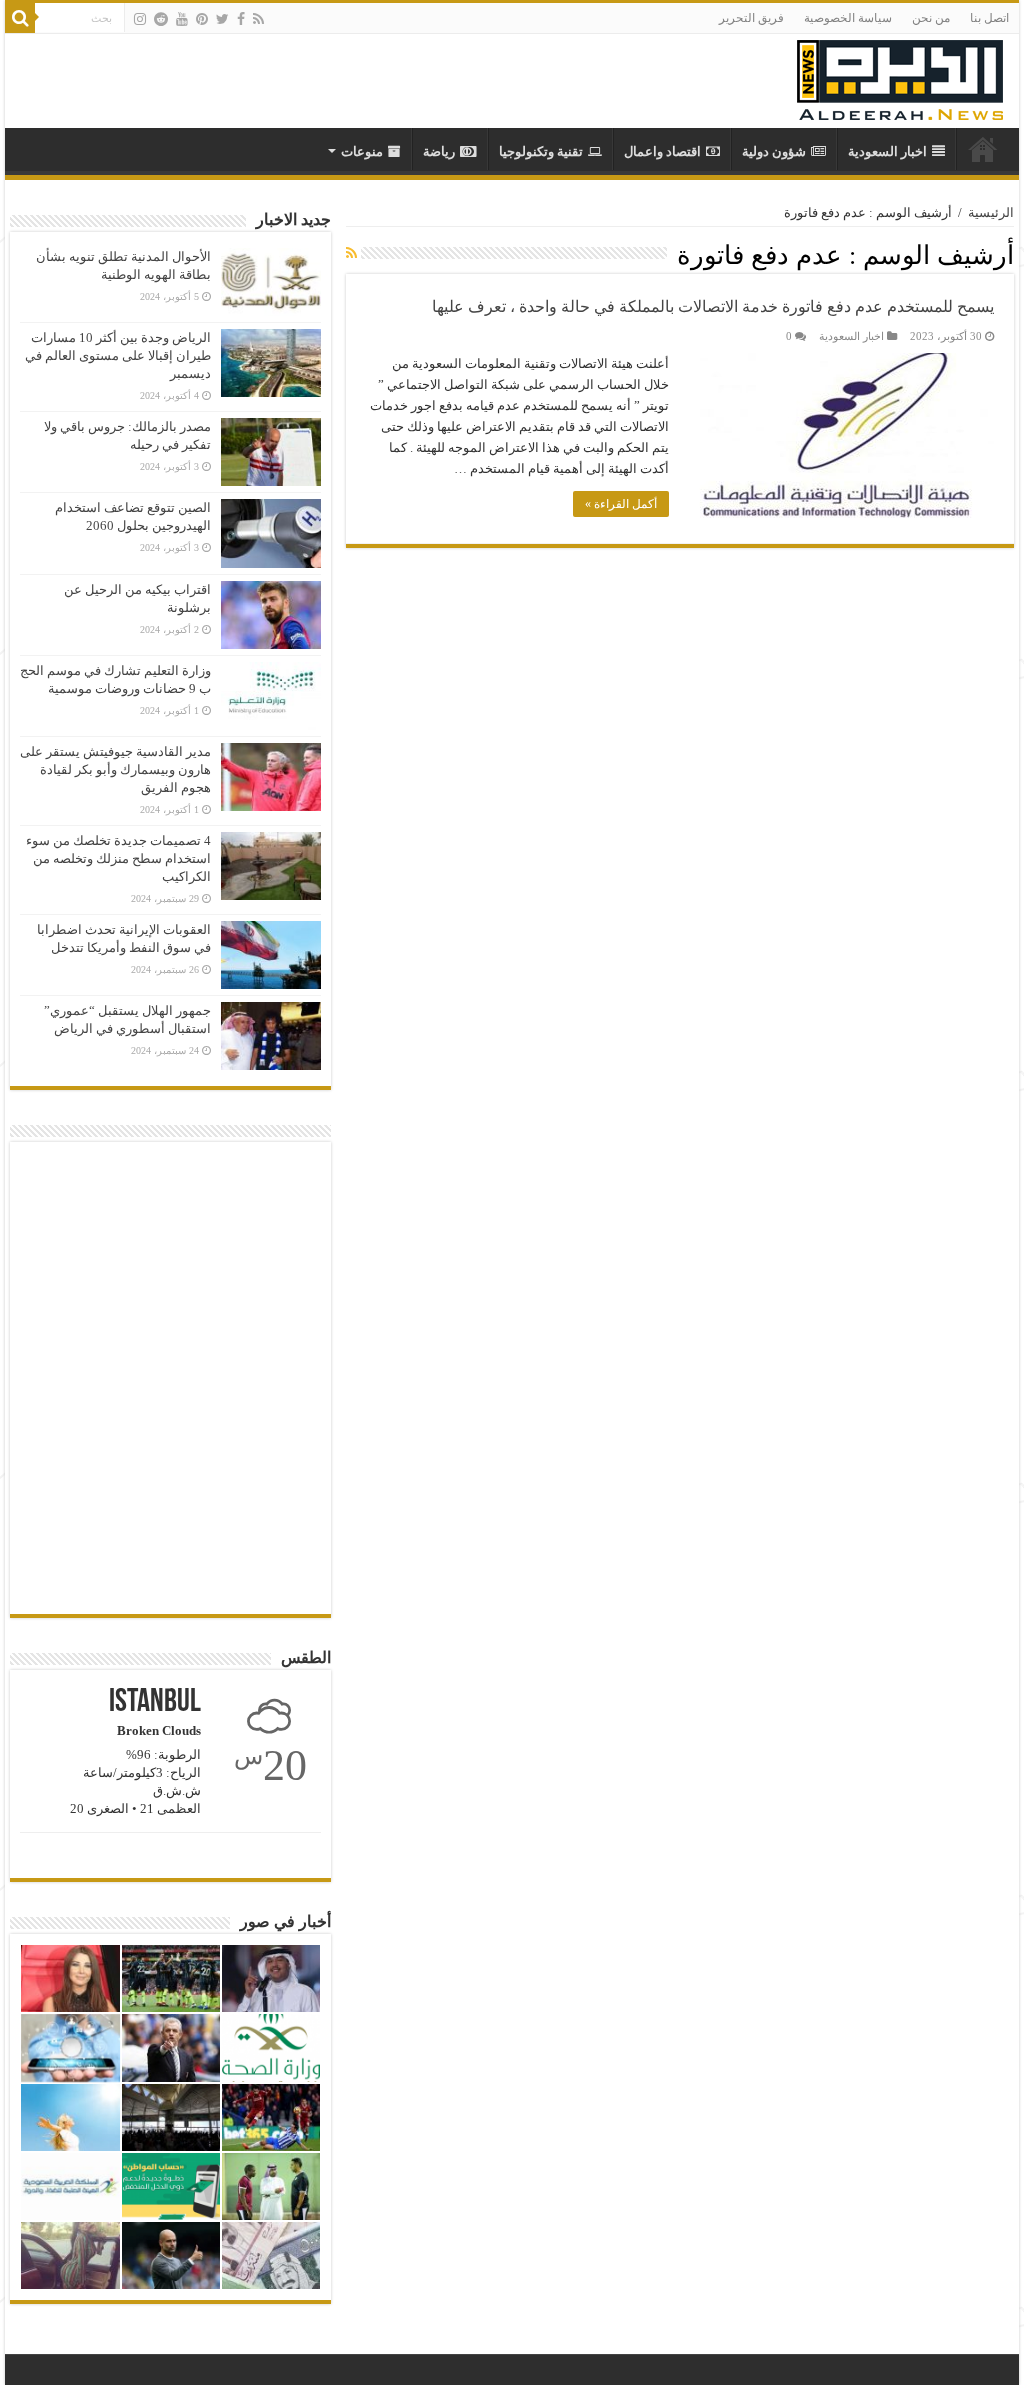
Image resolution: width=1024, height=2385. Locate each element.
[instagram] (140, 19)
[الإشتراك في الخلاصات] (351, 254)
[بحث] (20, 18)
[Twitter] (222, 19)
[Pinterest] (202, 19)
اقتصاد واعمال (662, 151)
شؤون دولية (774, 151)
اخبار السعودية (887, 151)
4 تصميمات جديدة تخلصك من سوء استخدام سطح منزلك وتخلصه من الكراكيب (118, 858)
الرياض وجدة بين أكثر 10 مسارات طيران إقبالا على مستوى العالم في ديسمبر (118, 355)
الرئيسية (991, 212)
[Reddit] (161, 19)
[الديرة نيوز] (900, 75)
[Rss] (258, 19)
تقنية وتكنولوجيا (541, 151)
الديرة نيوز (983, 149)
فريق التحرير (751, 18)
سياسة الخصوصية (848, 18)
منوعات (362, 151)
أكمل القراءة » (621, 504)
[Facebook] (241, 19)
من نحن (931, 18)
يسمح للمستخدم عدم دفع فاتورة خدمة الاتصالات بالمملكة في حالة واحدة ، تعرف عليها (713, 306)
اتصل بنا (989, 18)
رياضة (439, 151)
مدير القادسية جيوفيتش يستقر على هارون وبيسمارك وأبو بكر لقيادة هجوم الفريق (115, 769)
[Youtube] (182, 19)
